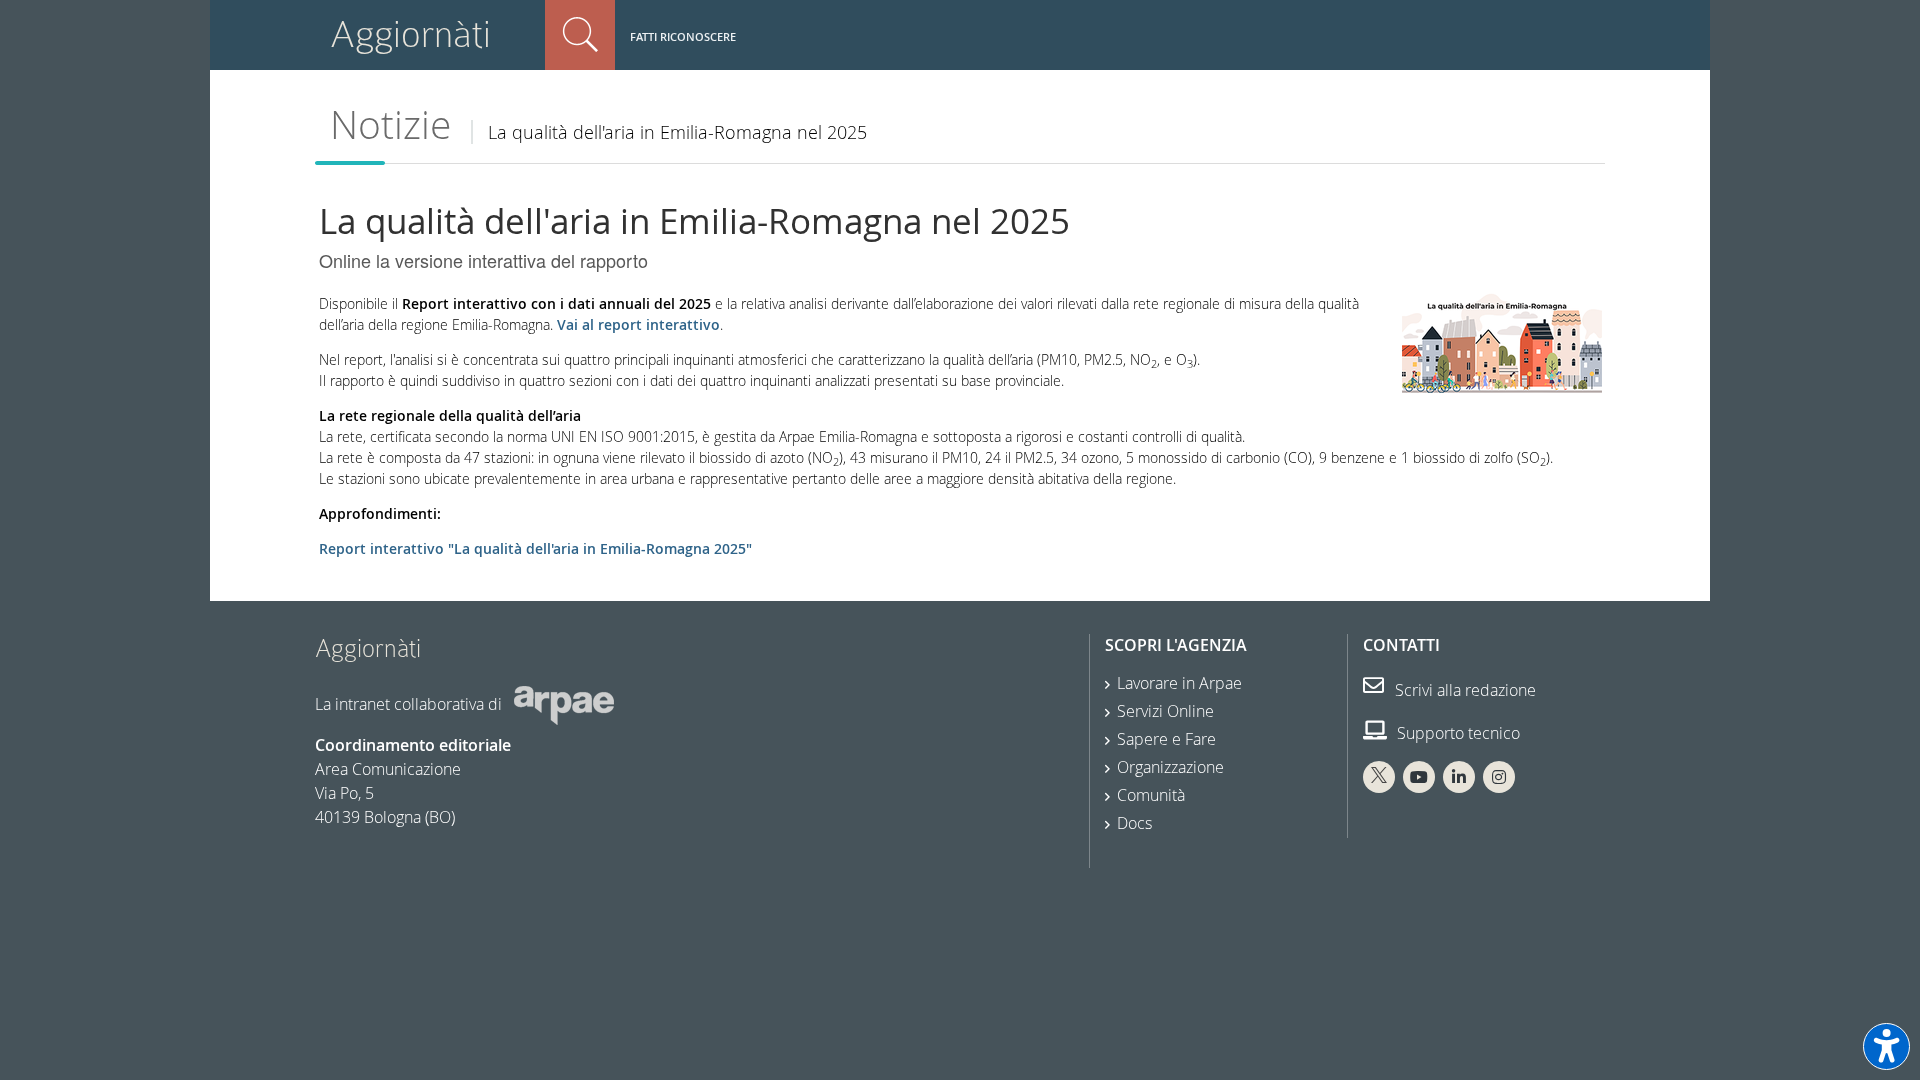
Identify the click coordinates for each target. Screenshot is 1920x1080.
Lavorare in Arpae (1179, 683)
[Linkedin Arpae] (1459, 777)
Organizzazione (1170, 767)
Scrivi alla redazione (1463, 690)
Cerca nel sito (580, 35)
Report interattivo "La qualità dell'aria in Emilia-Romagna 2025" (535, 548)
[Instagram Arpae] (1499, 777)
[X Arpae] (1379, 777)
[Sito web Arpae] (564, 704)
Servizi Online (1165, 711)
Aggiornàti (410, 34)
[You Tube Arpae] (1419, 777)
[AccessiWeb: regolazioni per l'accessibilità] (1886, 1046)
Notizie (390, 124)
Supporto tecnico (1456, 733)
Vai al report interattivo (638, 324)
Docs (1134, 823)
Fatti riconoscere (683, 36)
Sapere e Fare (1166, 739)
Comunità (1151, 795)
